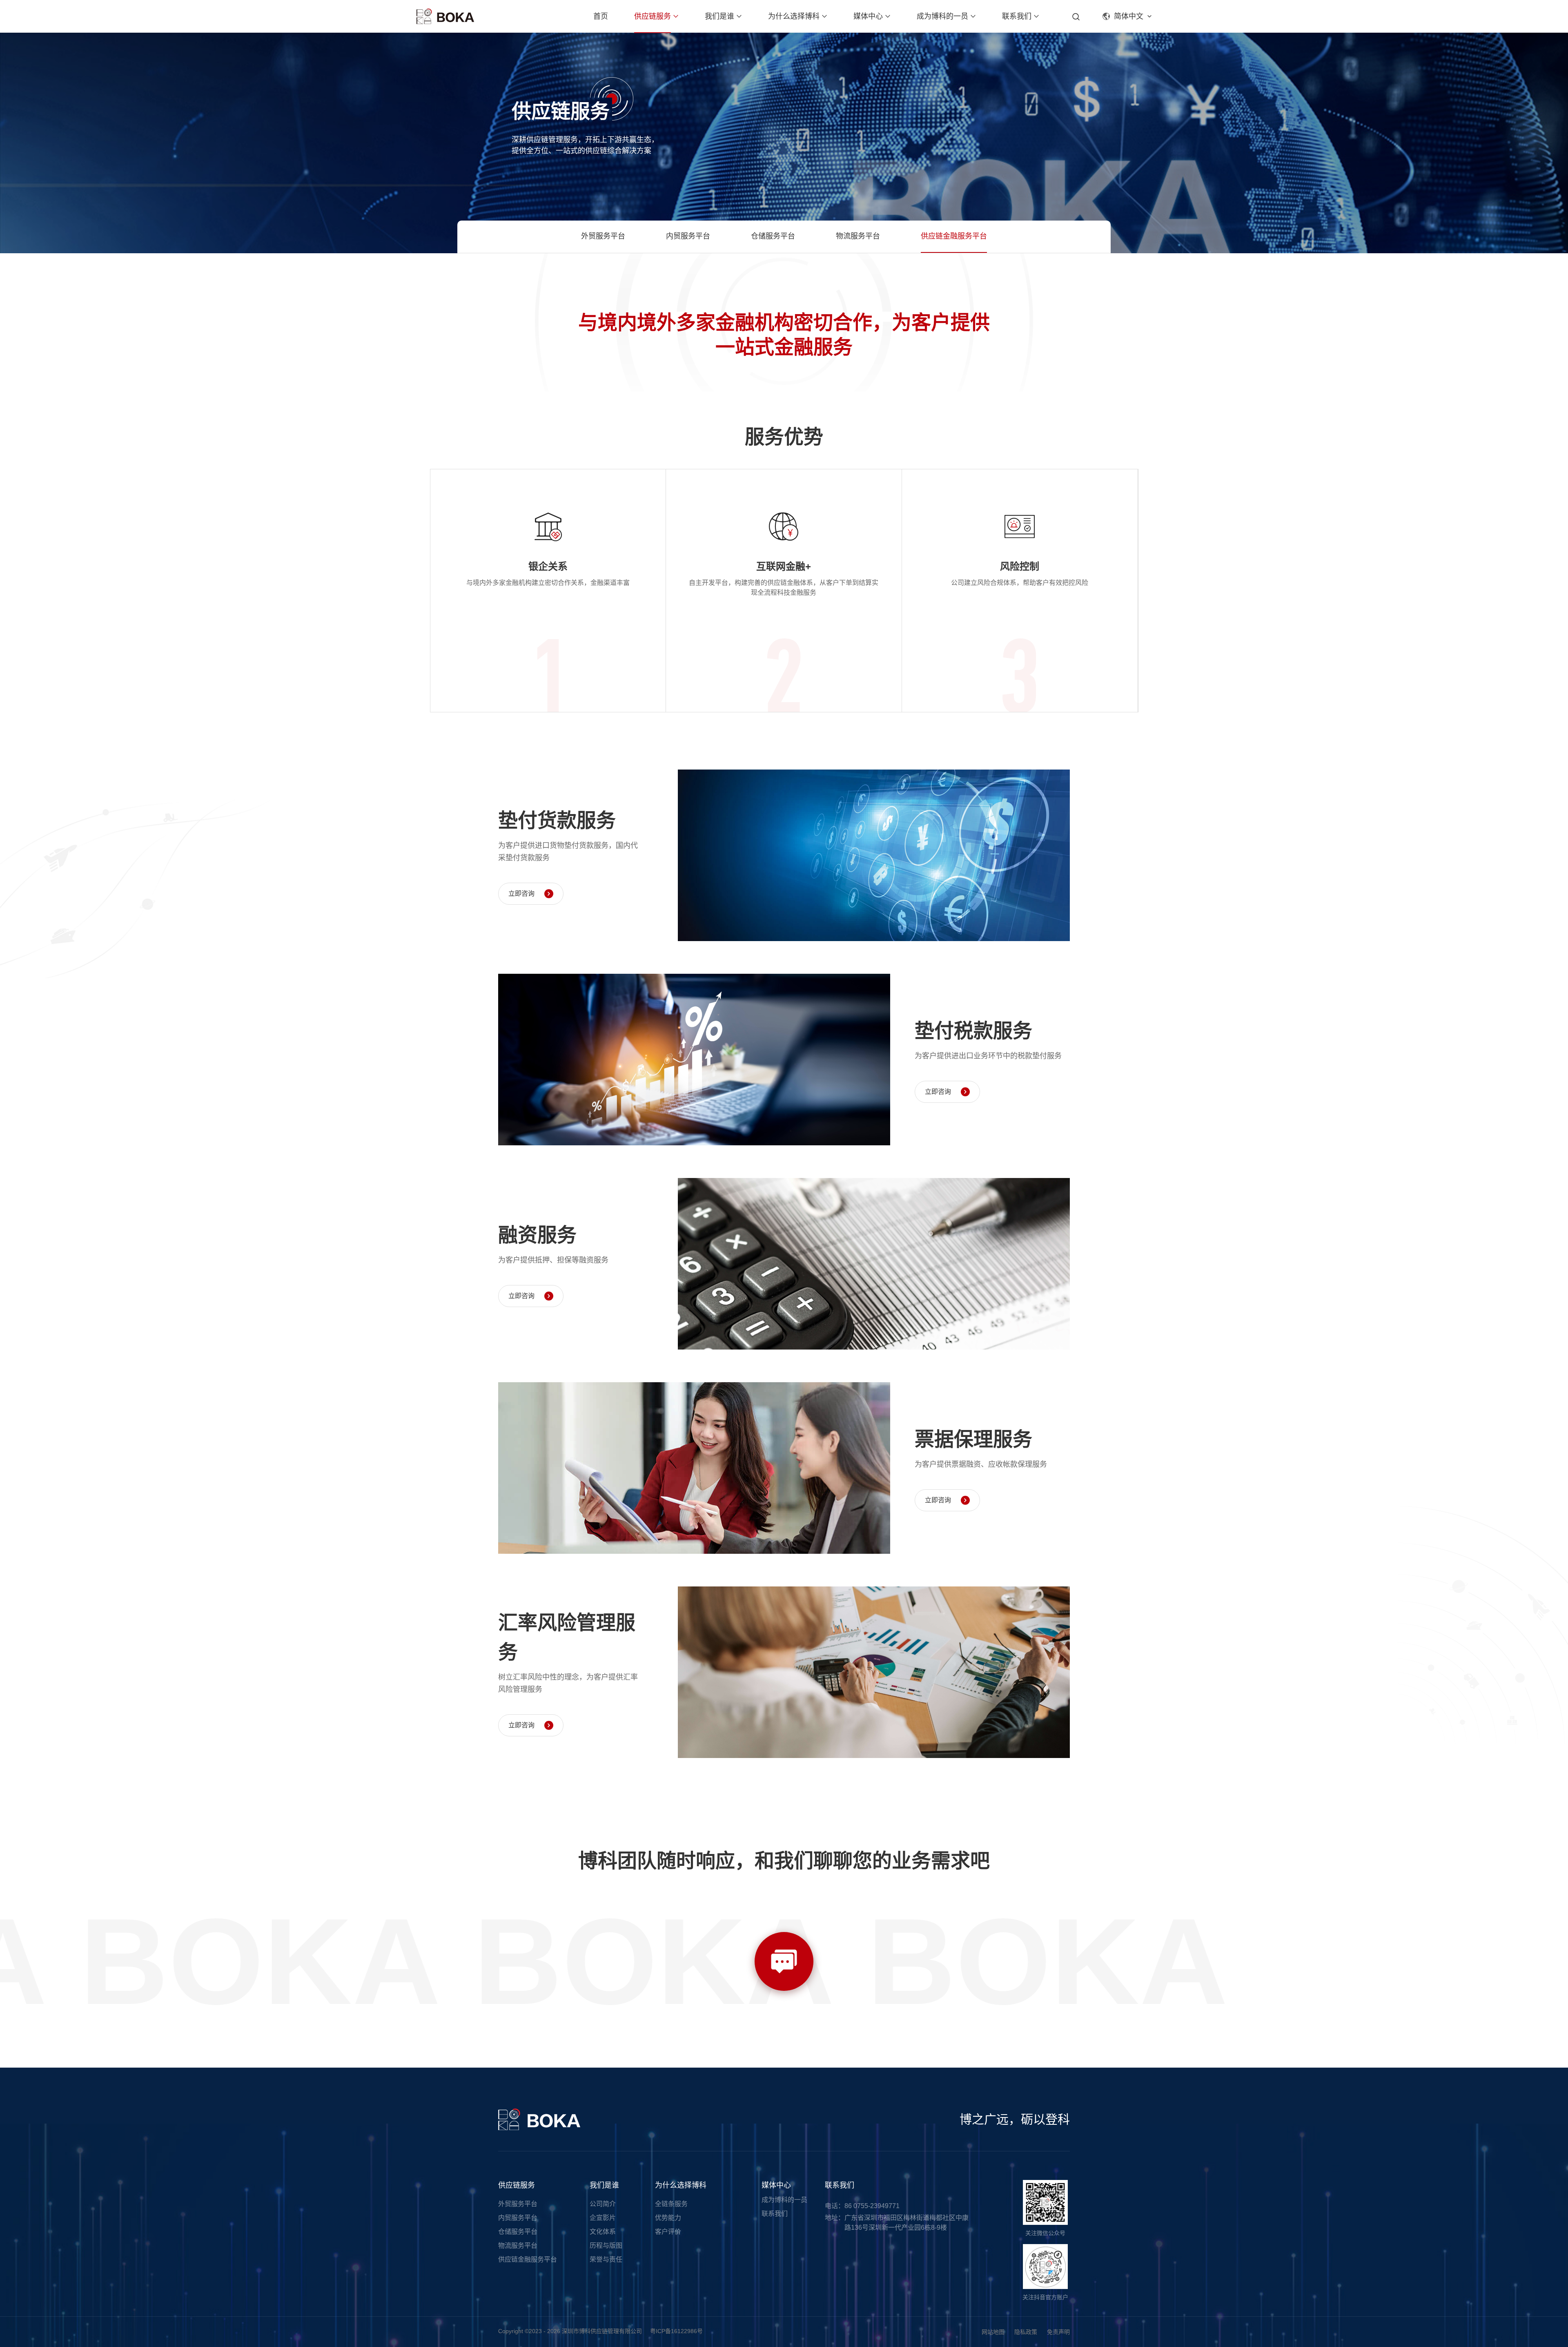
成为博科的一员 (942, 16)
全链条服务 (671, 2204)
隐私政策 (1026, 2332)
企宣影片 (603, 2218)
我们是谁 (719, 16)
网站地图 (993, 2332)
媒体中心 (868, 16)
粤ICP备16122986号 (676, 2331)
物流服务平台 (858, 236)
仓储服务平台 (773, 236)
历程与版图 (606, 2245)
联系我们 (1017, 16)
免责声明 (1058, 2332)
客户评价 (668, 2232)
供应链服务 (653, 16)
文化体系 (603, 2232)
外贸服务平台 (603, 236)
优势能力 (668, 2218)
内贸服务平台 (688, 236)
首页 (601, 16)
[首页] (445, 16)
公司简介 (603, 2204)
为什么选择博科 (794, 16)
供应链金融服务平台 (954, 236)
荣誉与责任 (606, 2259)
